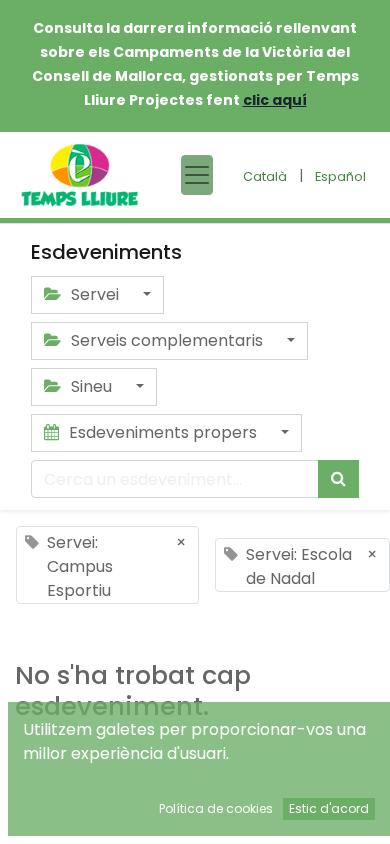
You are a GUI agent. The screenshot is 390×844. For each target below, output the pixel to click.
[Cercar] (338, 479)
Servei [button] (95, 294)
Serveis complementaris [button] (167, 340)
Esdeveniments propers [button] (163, 432)
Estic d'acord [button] (329, 808)
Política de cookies (216, 808)
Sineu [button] (91, 386)
